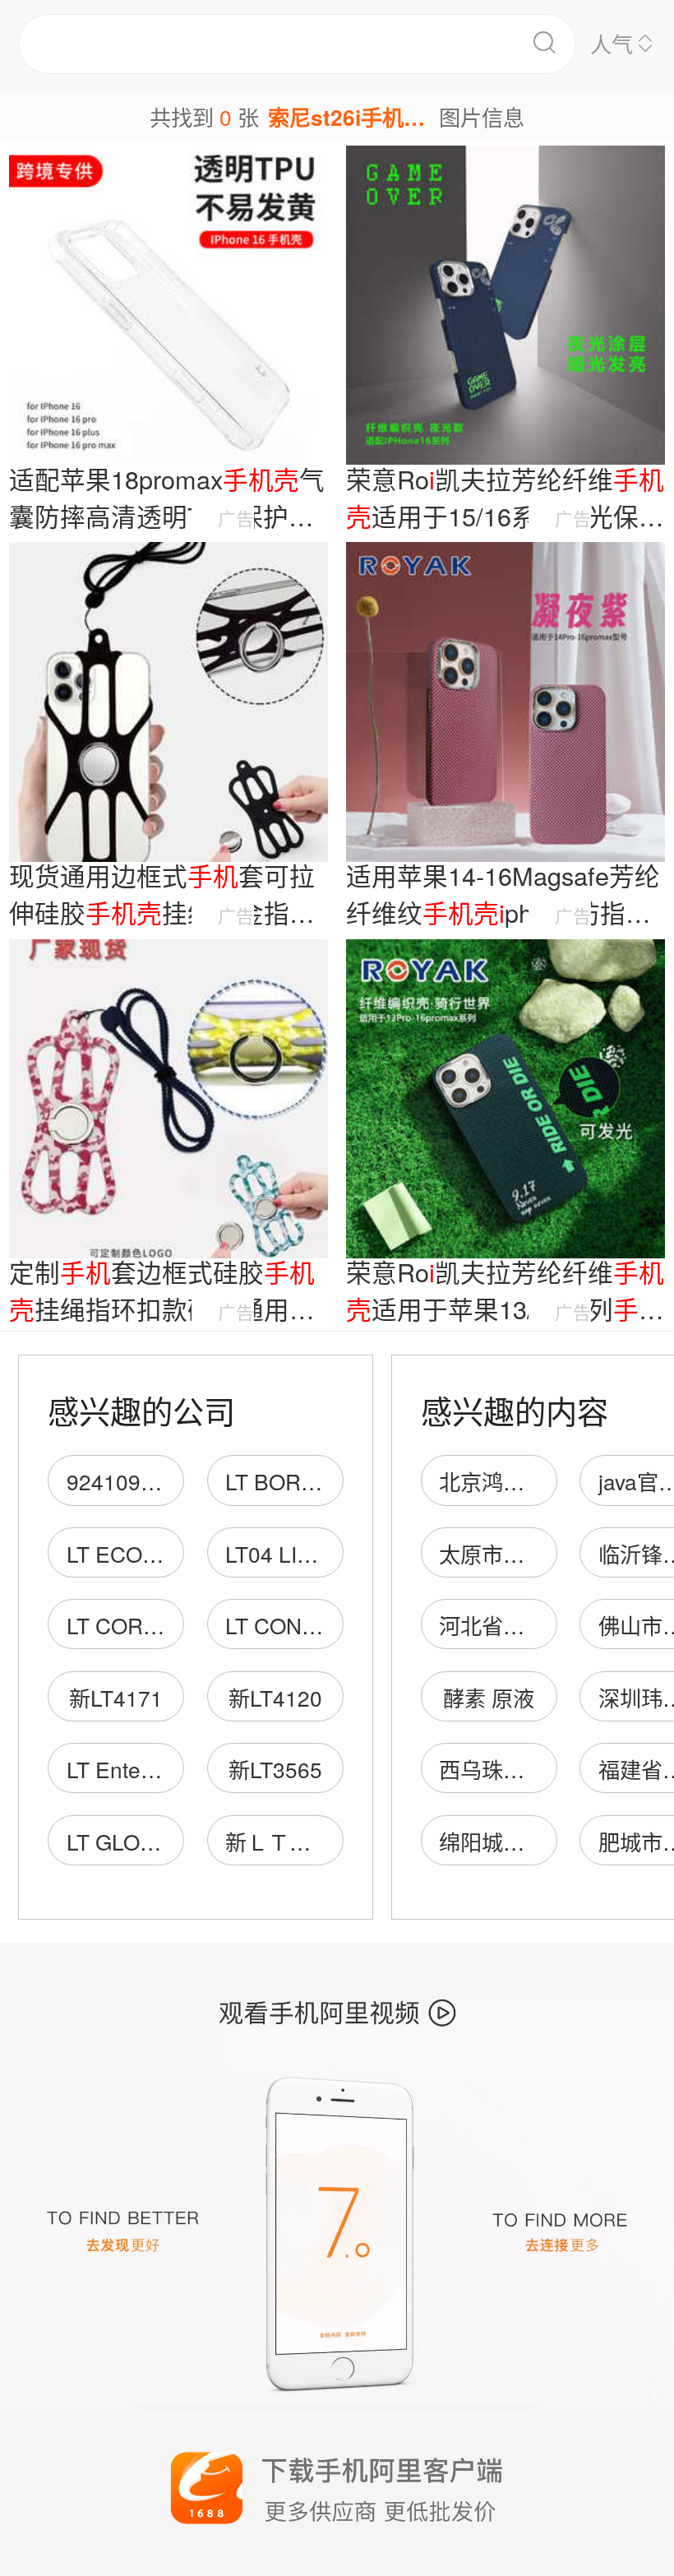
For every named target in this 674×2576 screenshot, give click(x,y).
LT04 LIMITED (295, 1553)
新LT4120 (275, 1697)
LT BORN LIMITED (316, 1481)
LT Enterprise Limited (169, 1769)
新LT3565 (275, 1769)
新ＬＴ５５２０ (300, 1841)
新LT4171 (116, 1697)
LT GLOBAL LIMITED (169, 1841)
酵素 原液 (489, 1697)
